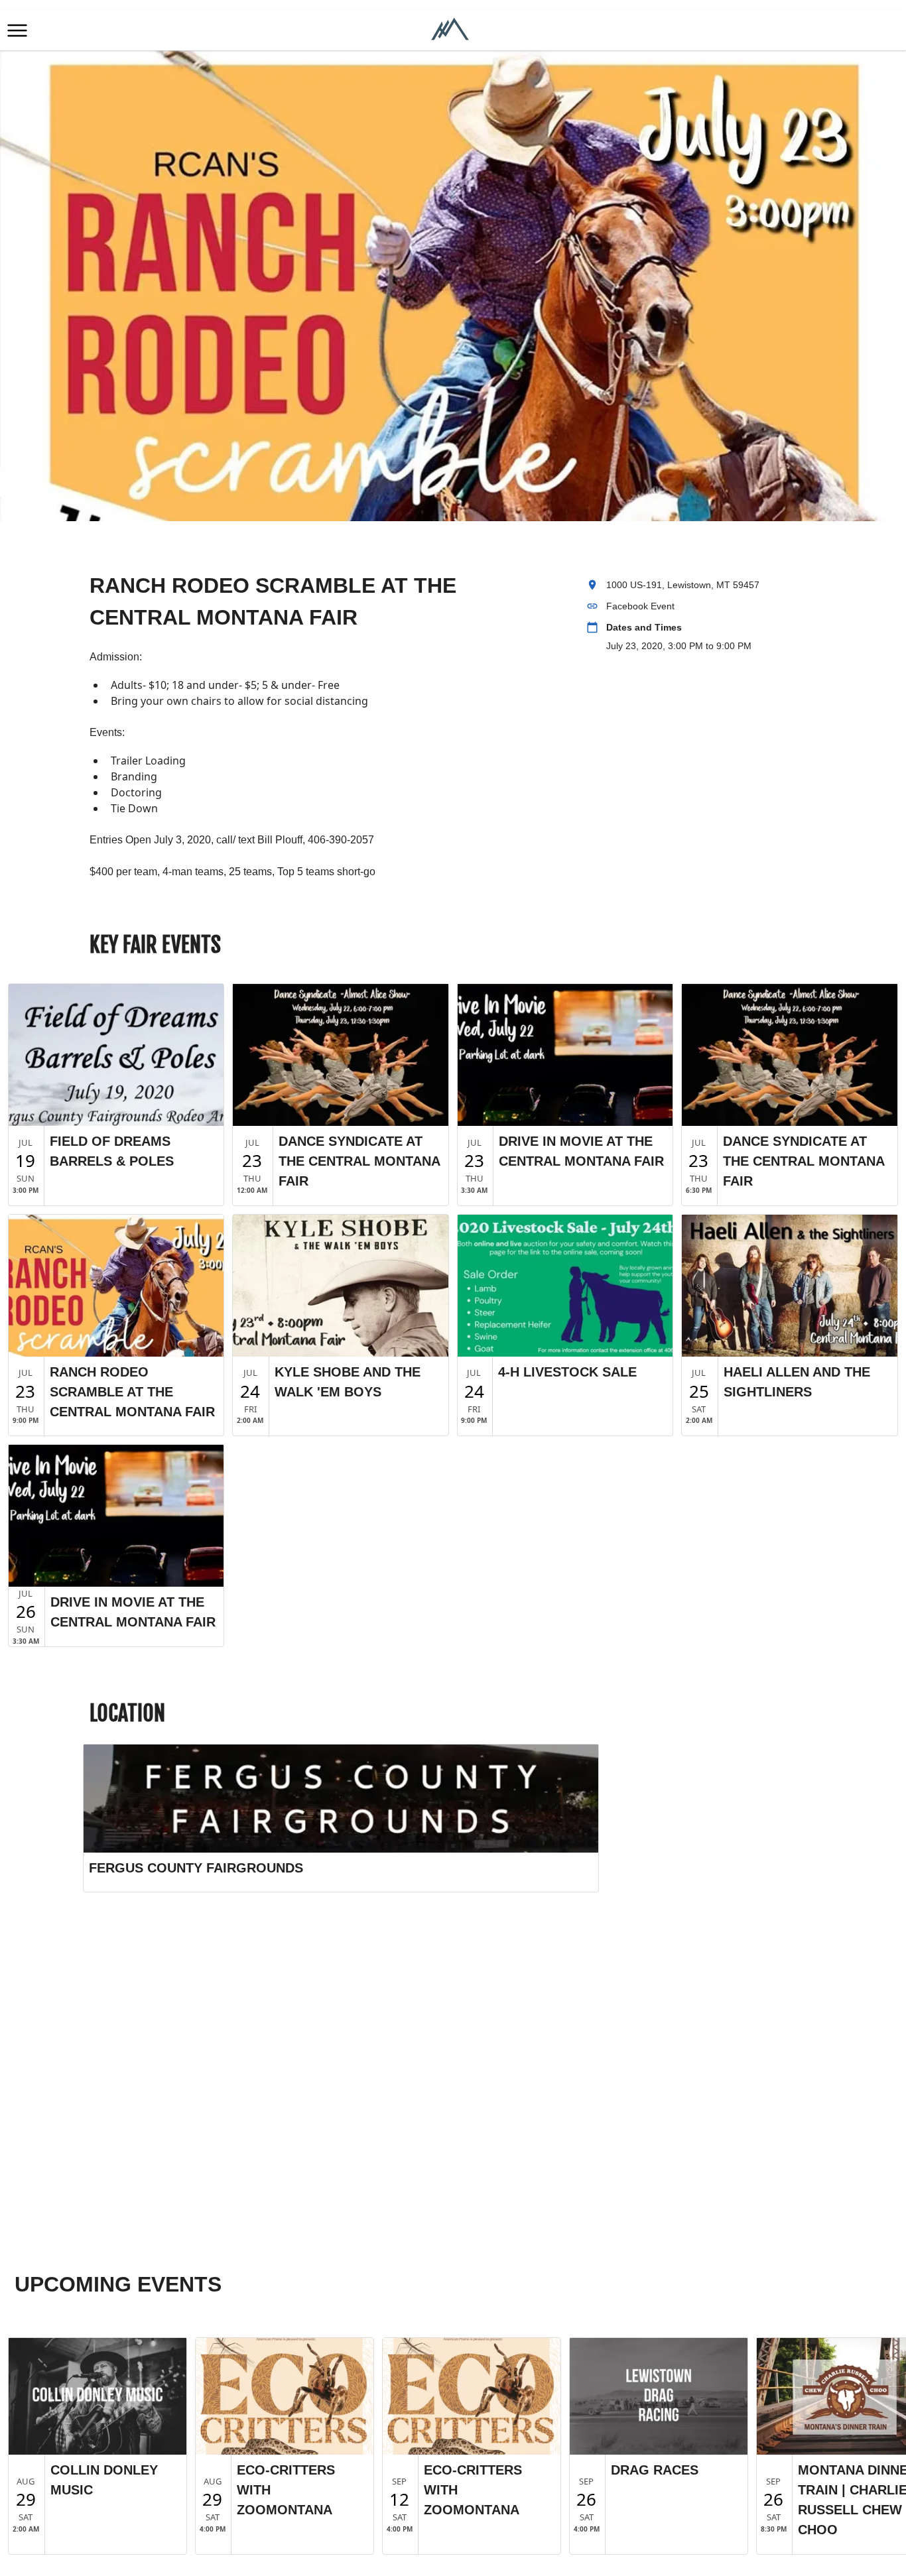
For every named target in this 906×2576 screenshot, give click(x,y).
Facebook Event (640, 606)
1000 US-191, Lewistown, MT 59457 (683, 585)
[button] (17, 31)
